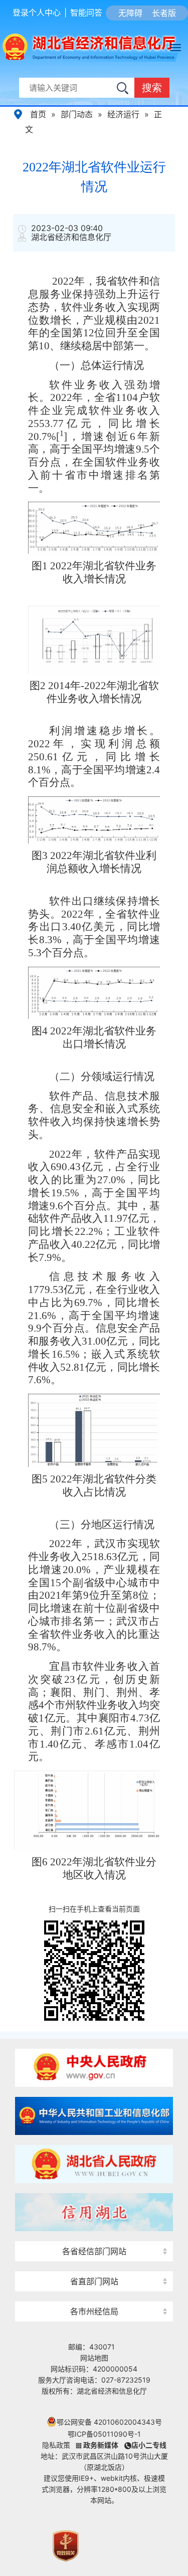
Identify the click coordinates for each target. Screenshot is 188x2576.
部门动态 (77, 114)
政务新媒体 (101, 2445)
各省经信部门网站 (94, 2251)
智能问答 (86, 13)
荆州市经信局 (94, 2294)
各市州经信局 (94, 2311)
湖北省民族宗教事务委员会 (94, 2264)
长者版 (164, 13)
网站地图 (94, 2358)
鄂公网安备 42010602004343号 (109, 2422)
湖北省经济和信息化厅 (75, 48)
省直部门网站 (94, 2281)
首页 (38, 114)
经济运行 (123, 114)
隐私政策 (56, 2445)
